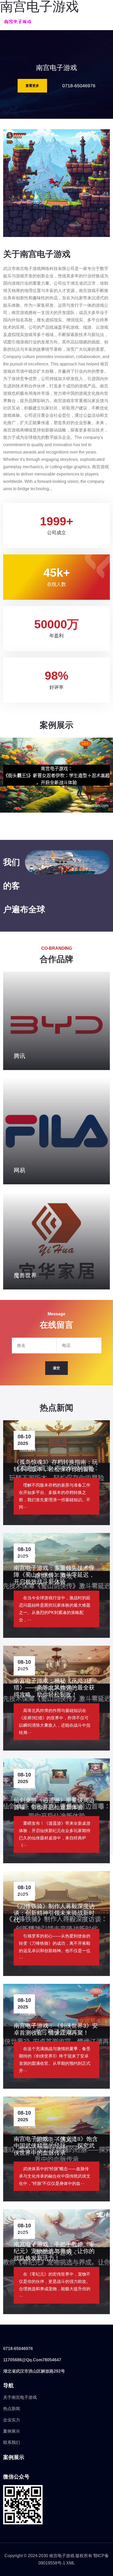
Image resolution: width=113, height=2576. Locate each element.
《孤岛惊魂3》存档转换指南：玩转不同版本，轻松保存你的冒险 (56, 1465)
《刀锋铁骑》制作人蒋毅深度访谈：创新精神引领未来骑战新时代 (54, 1913)
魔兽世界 (25, 1275)
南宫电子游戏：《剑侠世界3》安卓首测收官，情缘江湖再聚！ (56, 2029)
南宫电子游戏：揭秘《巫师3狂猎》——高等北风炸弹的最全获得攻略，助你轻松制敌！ (54, 1688)
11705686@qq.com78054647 (32, 2360)
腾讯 (19, 1056)
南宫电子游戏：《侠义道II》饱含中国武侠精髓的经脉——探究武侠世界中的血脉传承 (56, 2146)
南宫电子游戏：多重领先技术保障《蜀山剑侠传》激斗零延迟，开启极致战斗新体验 (54, 1575)
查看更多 (32, 86)
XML (71, 2563)
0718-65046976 (79, 86)
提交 (56, 1368)
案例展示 (12, 2431)
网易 (19, 1170)
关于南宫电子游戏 (20, 2397)
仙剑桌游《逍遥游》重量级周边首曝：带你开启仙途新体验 (54, 1804)
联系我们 (12, 2442)
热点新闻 (12, 2409)
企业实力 (12, 2420)
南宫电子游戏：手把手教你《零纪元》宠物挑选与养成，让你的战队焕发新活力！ (54, 2251)
